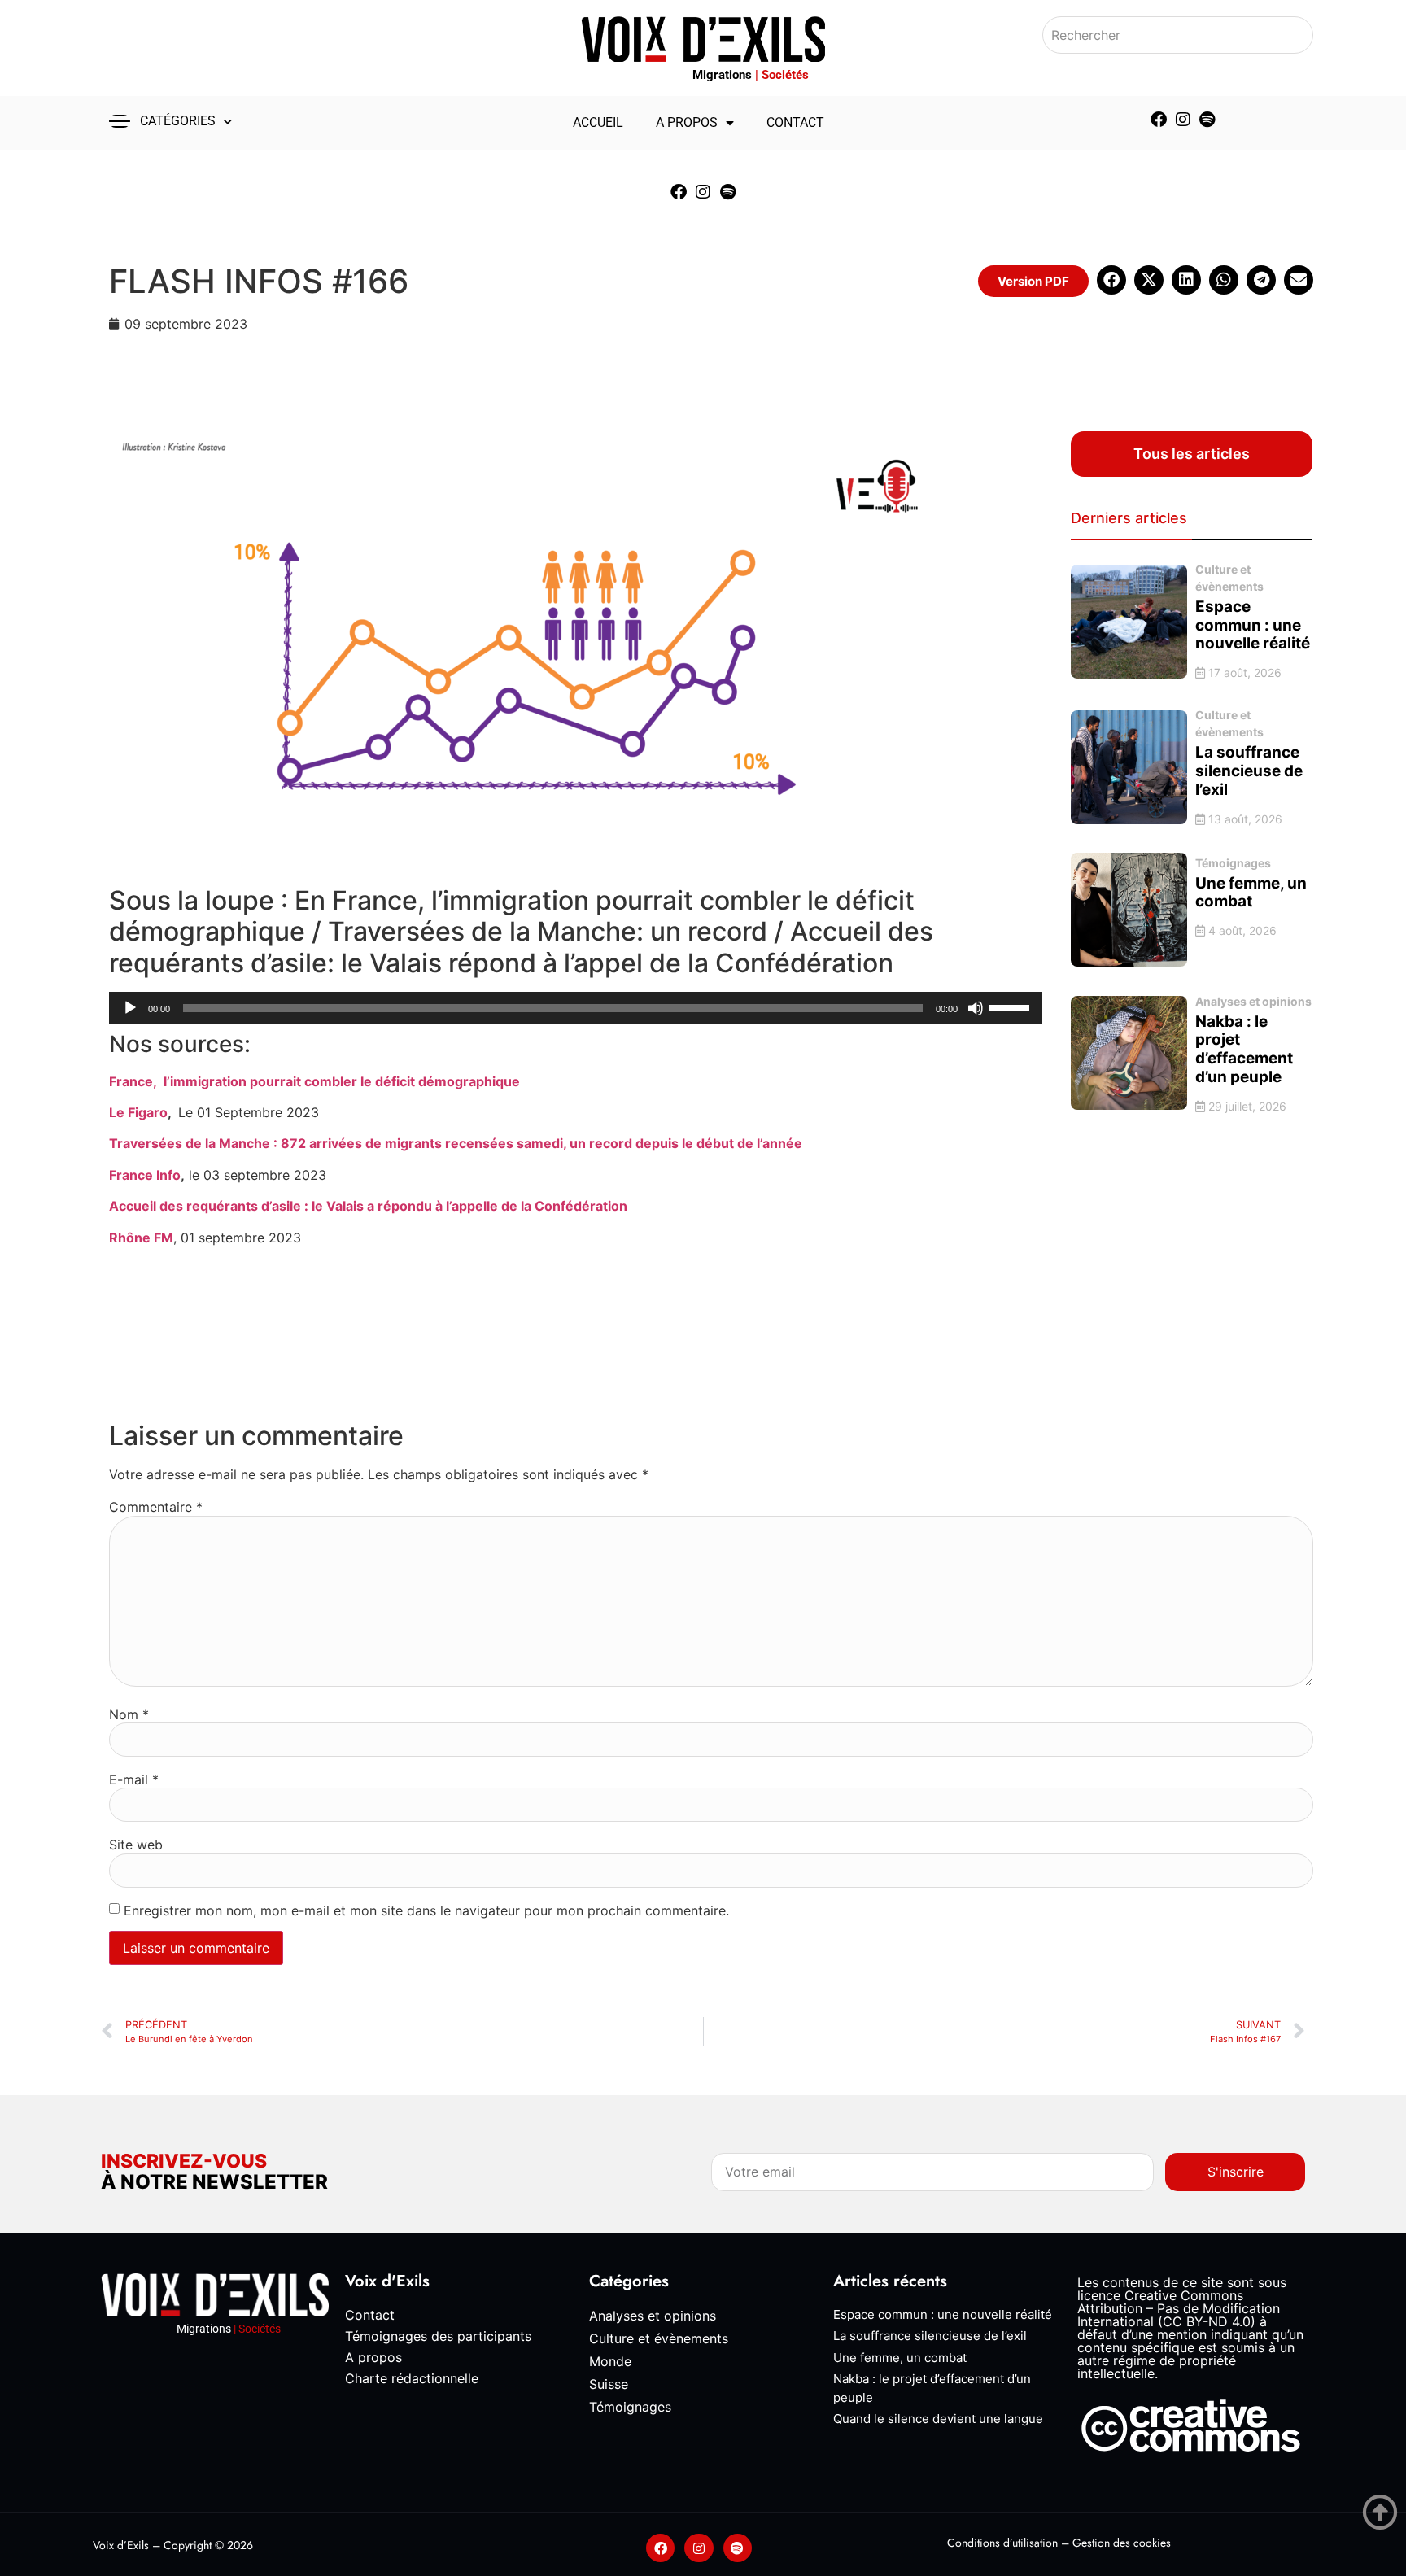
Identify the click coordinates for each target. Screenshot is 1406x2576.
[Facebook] (1159, 120)
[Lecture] (130, 1008)
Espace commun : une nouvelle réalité (943, 2314)
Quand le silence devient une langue (938, 2419)
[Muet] (976, 1008)
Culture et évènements (1229, 578)
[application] (576, 1008)
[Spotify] (1207, 120)
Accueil (598, 122)
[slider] (1011, 1006)
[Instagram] (1183, 120)
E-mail (134, 1779)
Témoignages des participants (438, 2336)
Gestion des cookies (1122, 2543)
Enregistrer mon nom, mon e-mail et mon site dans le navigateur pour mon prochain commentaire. (426, 1910)
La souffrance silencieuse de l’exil (930, 2336)
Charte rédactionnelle (412, 2378)
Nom (129, 1714)
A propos (687, 122)
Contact (795, 122)
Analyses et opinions (1253, 1001)
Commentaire (156, 1507)
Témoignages (1233, 863)
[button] (1033, 281)
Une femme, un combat (900, 2358)
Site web (136, 1845)
